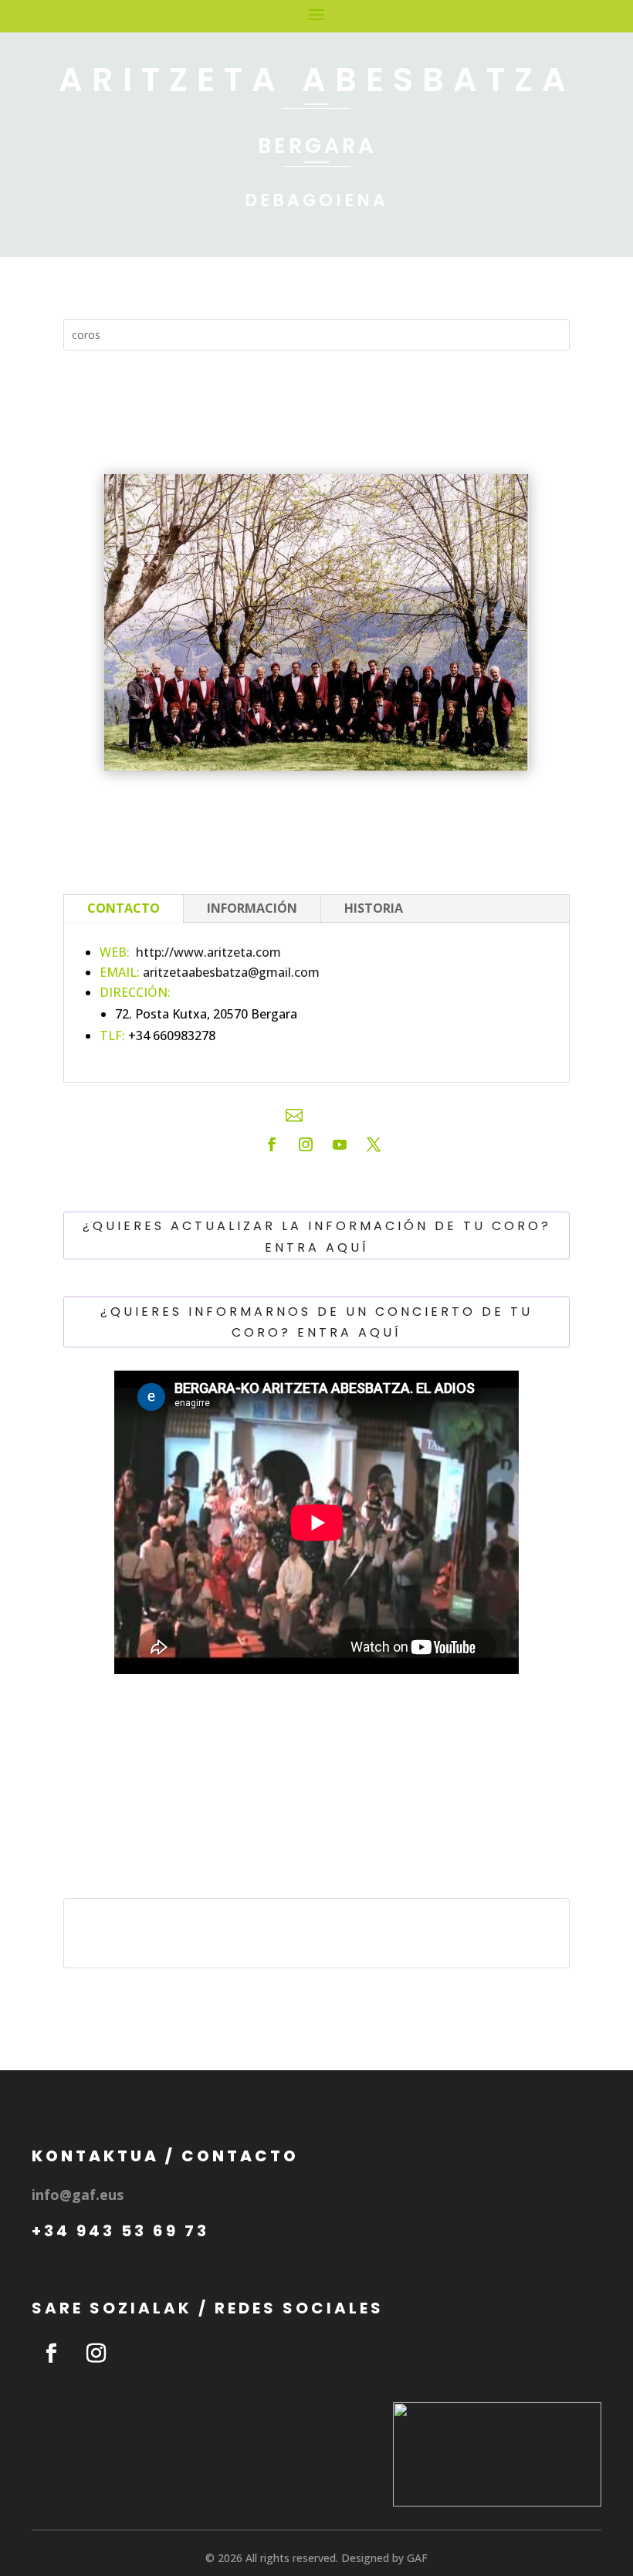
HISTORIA (374, 908)
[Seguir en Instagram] (306, 1144)
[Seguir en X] (374, 1144)
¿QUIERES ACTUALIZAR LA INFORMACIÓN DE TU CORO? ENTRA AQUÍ (317, 1236)
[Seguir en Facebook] (272, 1144)
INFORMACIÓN (252, 908)
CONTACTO (124, 908)
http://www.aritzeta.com (208, 952)
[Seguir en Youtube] (340, 1144)
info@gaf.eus (78, 2195)
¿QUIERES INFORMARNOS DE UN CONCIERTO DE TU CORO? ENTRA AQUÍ (316, 1322)
